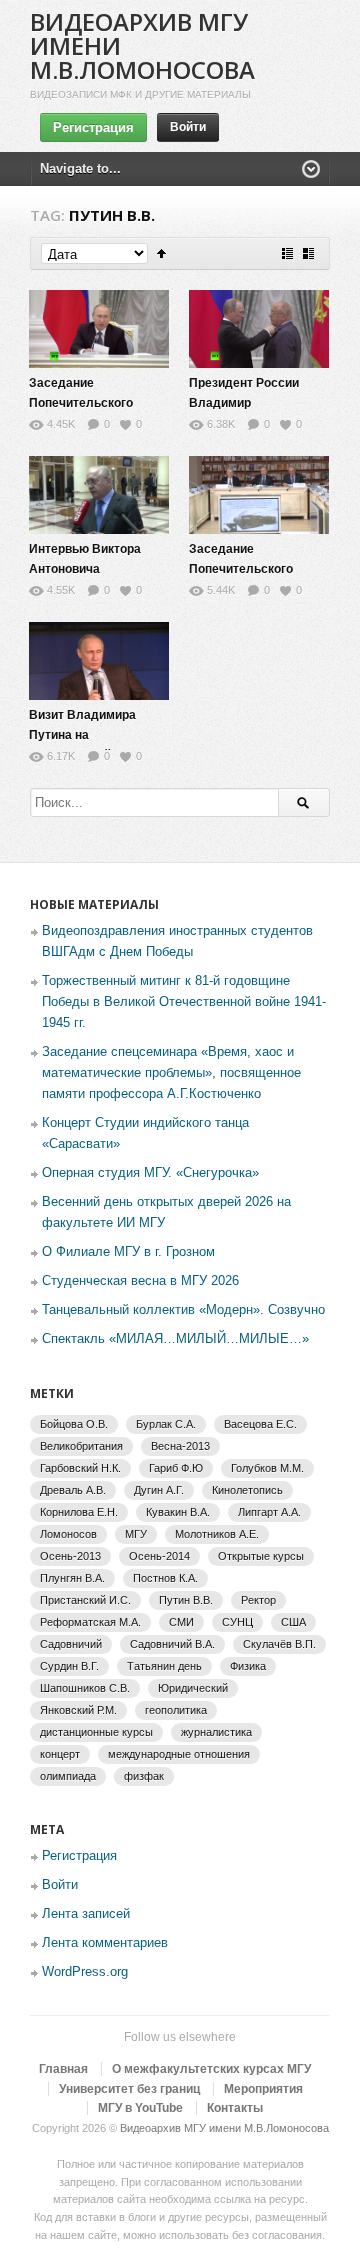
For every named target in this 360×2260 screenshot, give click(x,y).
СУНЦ (237, 1622)
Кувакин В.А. (178, 1512)
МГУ (136, 1534)
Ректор (258, 1600)
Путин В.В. (186, 1600)
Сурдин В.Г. (69, 1666)
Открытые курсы (261, 1556)
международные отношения (179, 1754)
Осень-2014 (159, 1556)
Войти (188, 127)
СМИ (181, 1622)
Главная (63, 2069)
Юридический (193, 1688)
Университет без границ (129, 2089)
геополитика (176, 1710)
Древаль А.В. (73, 1490)
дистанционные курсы (96, 1732)
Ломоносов (68, 1534)
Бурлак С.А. (166, 1424)
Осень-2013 (70, 1556)
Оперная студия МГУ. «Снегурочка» (150, 1172)
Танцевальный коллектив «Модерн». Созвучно (183, 1309)
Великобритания (81, 1446)
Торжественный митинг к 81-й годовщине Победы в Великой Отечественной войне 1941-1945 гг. (184, 1001)
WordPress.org (85, 1971)
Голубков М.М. (267, 1468)
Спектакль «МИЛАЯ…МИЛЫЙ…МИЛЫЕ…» (175, 1338)
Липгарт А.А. (269, 1512)
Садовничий (71, 1644)
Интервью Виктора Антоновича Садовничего (85, 569)
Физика (248, 1666)
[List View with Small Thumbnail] (287, 253)
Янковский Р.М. (78, 1710)
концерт (60, 1754)
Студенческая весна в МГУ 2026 (140, 1280)
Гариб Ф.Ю (176, 1468)
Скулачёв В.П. (279, 1644)
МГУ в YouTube (140, 2108)
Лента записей (86, 1913)
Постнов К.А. (165, 1578)
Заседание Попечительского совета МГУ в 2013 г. (248, 569)
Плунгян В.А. (72, 1578)
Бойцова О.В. (74, 1424)
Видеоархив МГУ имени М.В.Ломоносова (224, 2128)
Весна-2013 (180, 1446)
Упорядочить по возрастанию (161, 253)
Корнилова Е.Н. (79, 1512)
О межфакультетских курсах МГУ (211, 2069)
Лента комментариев (105, 1942)
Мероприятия (263, 2089)
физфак (144, 1776)
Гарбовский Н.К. (80, 1468)
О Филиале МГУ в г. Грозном (128, 1251)
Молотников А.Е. (217, 1534)
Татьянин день (164, 1666)
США (293, 1622)
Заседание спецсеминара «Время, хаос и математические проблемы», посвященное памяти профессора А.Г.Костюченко (171, 1072)
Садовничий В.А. (172, 1644)
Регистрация (93, 127)
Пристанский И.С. (85, 1600)
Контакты (235, 2108)
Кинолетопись (247, 1490)
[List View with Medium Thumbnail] (308, 253)
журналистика (216, 1732)
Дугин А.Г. (159, 1490)
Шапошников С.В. (85, 1688)
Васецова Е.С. (260, 1424)
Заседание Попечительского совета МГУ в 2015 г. (88, 403)
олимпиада (68, 1776)
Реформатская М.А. (90, 1622)
